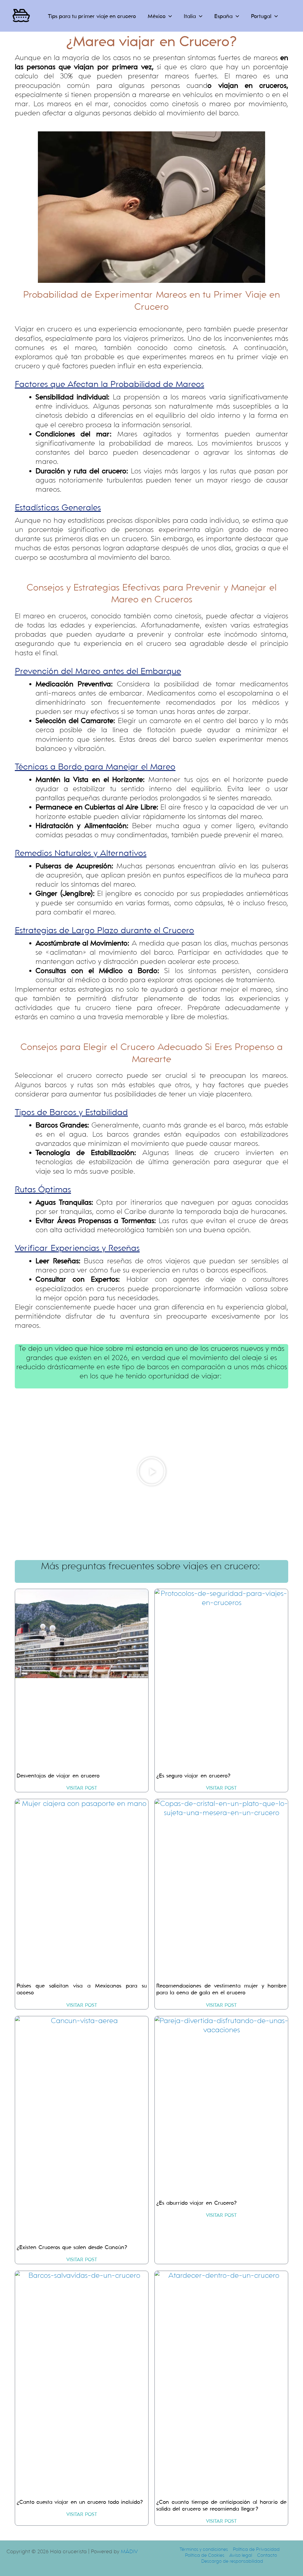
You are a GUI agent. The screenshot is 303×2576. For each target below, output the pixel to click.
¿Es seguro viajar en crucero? (193, 1776)
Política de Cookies (205, 2555)
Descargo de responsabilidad (232, 2561)
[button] (151, 1471)
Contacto (267, 2555)
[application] (169, 16)
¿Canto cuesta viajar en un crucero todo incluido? (80, 2502)
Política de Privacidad (256, 2549)
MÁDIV (129, 2552)
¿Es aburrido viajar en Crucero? (196, 2203)
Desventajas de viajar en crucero (58, 1776)
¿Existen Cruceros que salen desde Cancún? (72, 2247)
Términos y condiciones (204, 2549)
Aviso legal (241, 2555)
